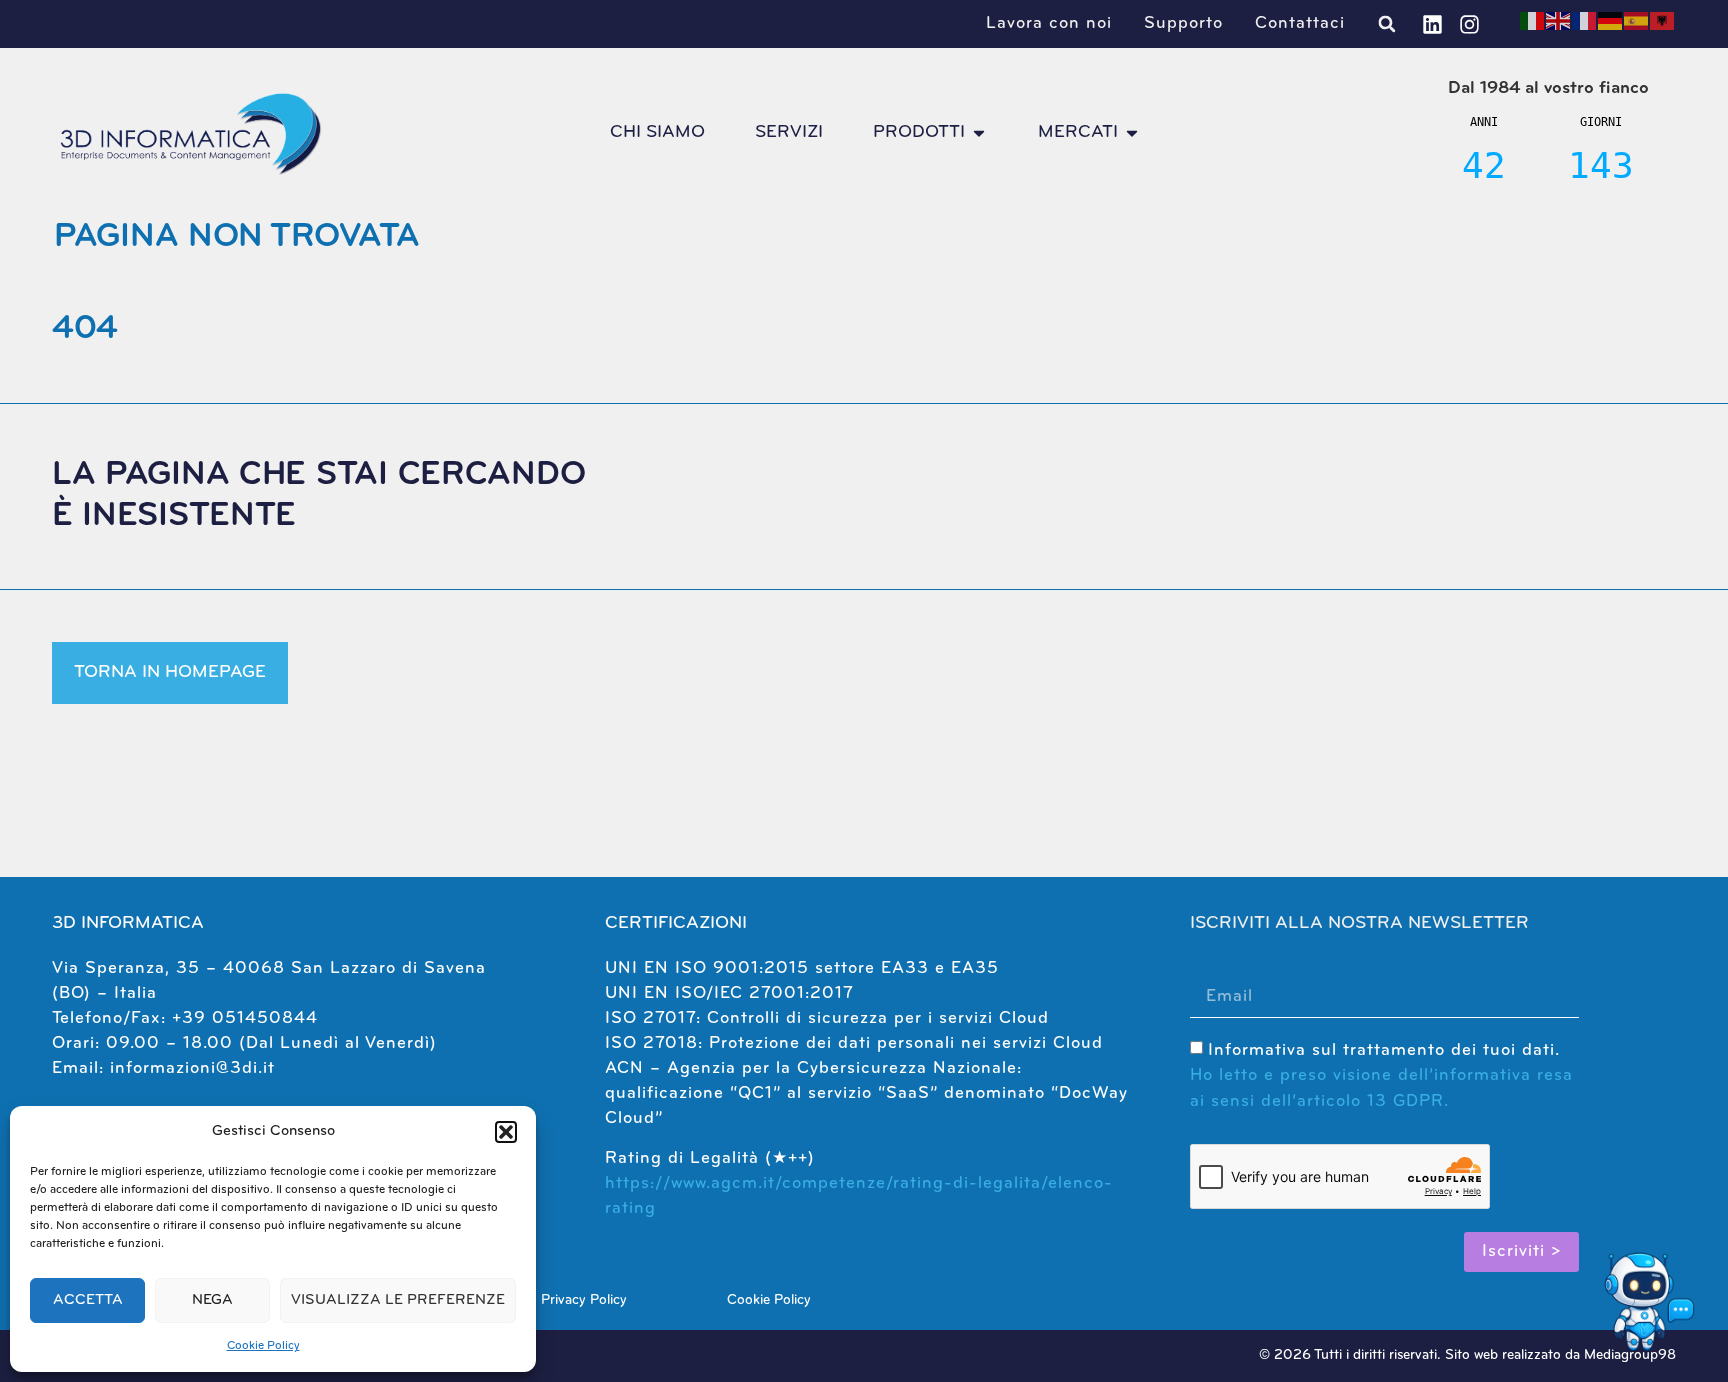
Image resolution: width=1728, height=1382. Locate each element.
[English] (1559, 21)
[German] (1611, 21)
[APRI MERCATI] (1132, 133)
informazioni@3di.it (192, 1068)
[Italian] (1533, 21)
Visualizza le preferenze (398, 1300)
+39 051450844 (245, 1018)
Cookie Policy (263, 1346)
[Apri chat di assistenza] (1646, 1300)
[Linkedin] (1432, 24)
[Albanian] (1663, 21)
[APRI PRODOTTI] (979, 133)
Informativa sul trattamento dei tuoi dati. (1381, 1075)
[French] (1585, 21)
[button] (506, 1132)
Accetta (88, 1300)
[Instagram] (1469, 24)
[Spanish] (1637, 21)
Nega (212, 1300)
